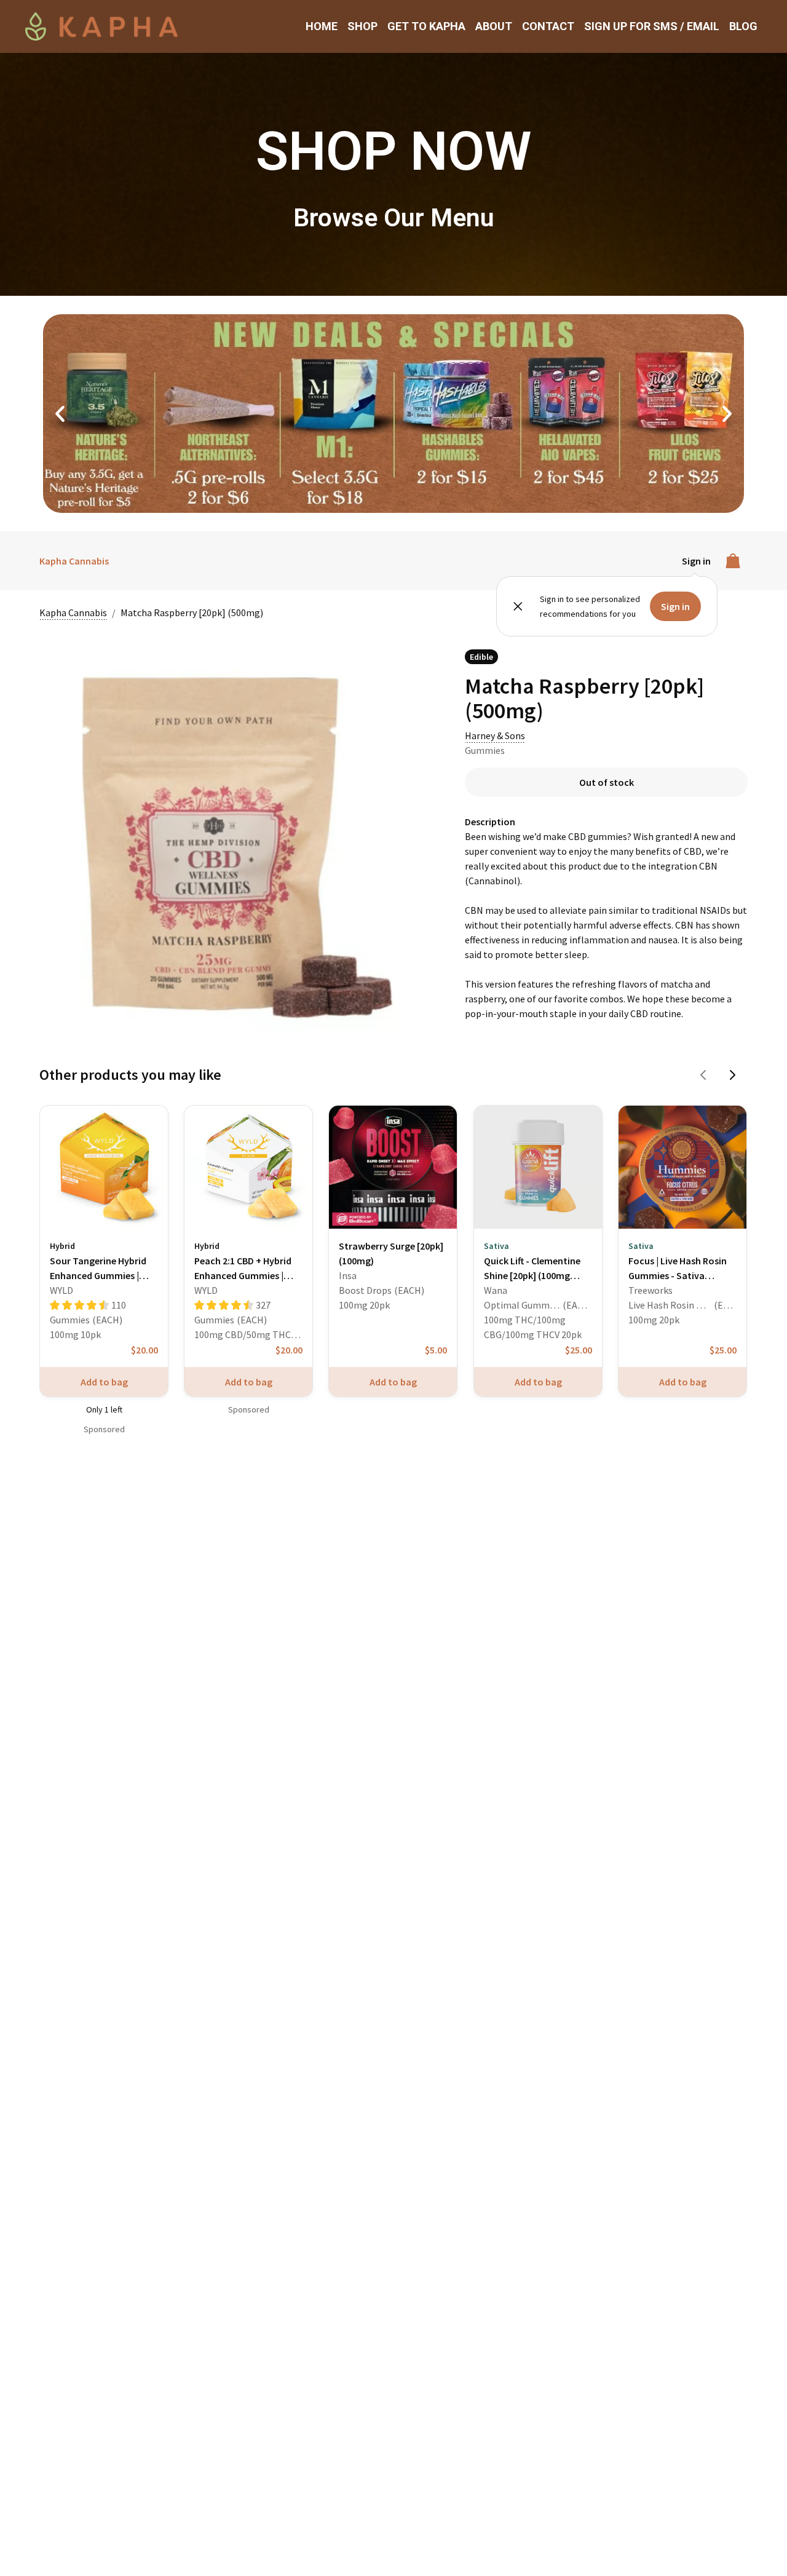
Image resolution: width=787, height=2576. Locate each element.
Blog (743, 26)
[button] (60, 414)
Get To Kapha (426, 26)
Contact (548, 26)
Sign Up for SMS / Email (652, 26)
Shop (362, 26)
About (494, 26)
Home (322, 26)
